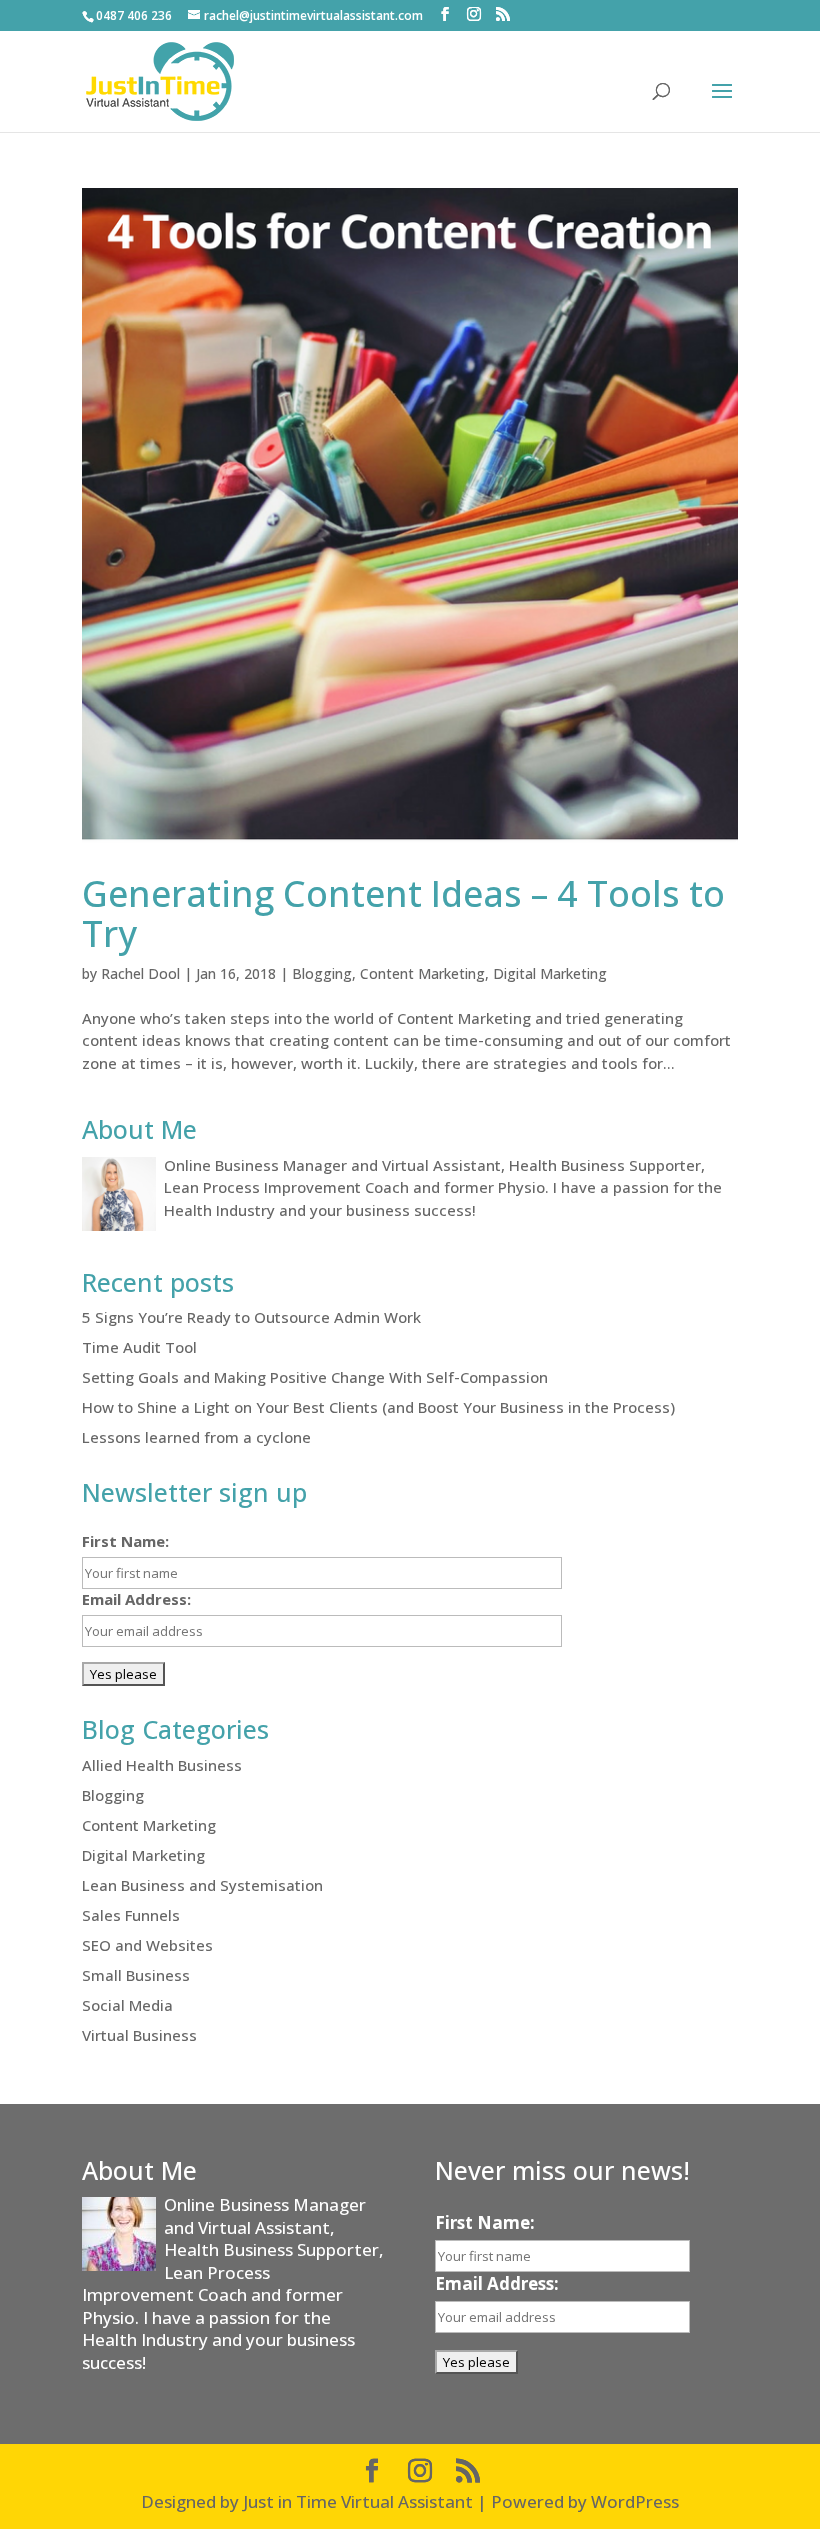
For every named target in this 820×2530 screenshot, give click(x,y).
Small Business (136, 1975)
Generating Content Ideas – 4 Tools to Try (403, 913)
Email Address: (136, 1599)
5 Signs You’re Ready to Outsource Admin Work (251, 1317)
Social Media (127, 2005)
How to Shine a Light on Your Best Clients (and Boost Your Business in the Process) (378, 1407)
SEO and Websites (147, 1945)
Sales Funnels (131, 1915)
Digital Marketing (550, 973)
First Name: (125, 1541)
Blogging (322, 973)
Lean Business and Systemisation (202, 1885)
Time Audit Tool (139, 1347)
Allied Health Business (162, 1765)
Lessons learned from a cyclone (196, 1437)
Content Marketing (422, 973)
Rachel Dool (140, 973)
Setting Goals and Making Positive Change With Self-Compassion (315, 1377)
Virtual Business (139, 2035)
